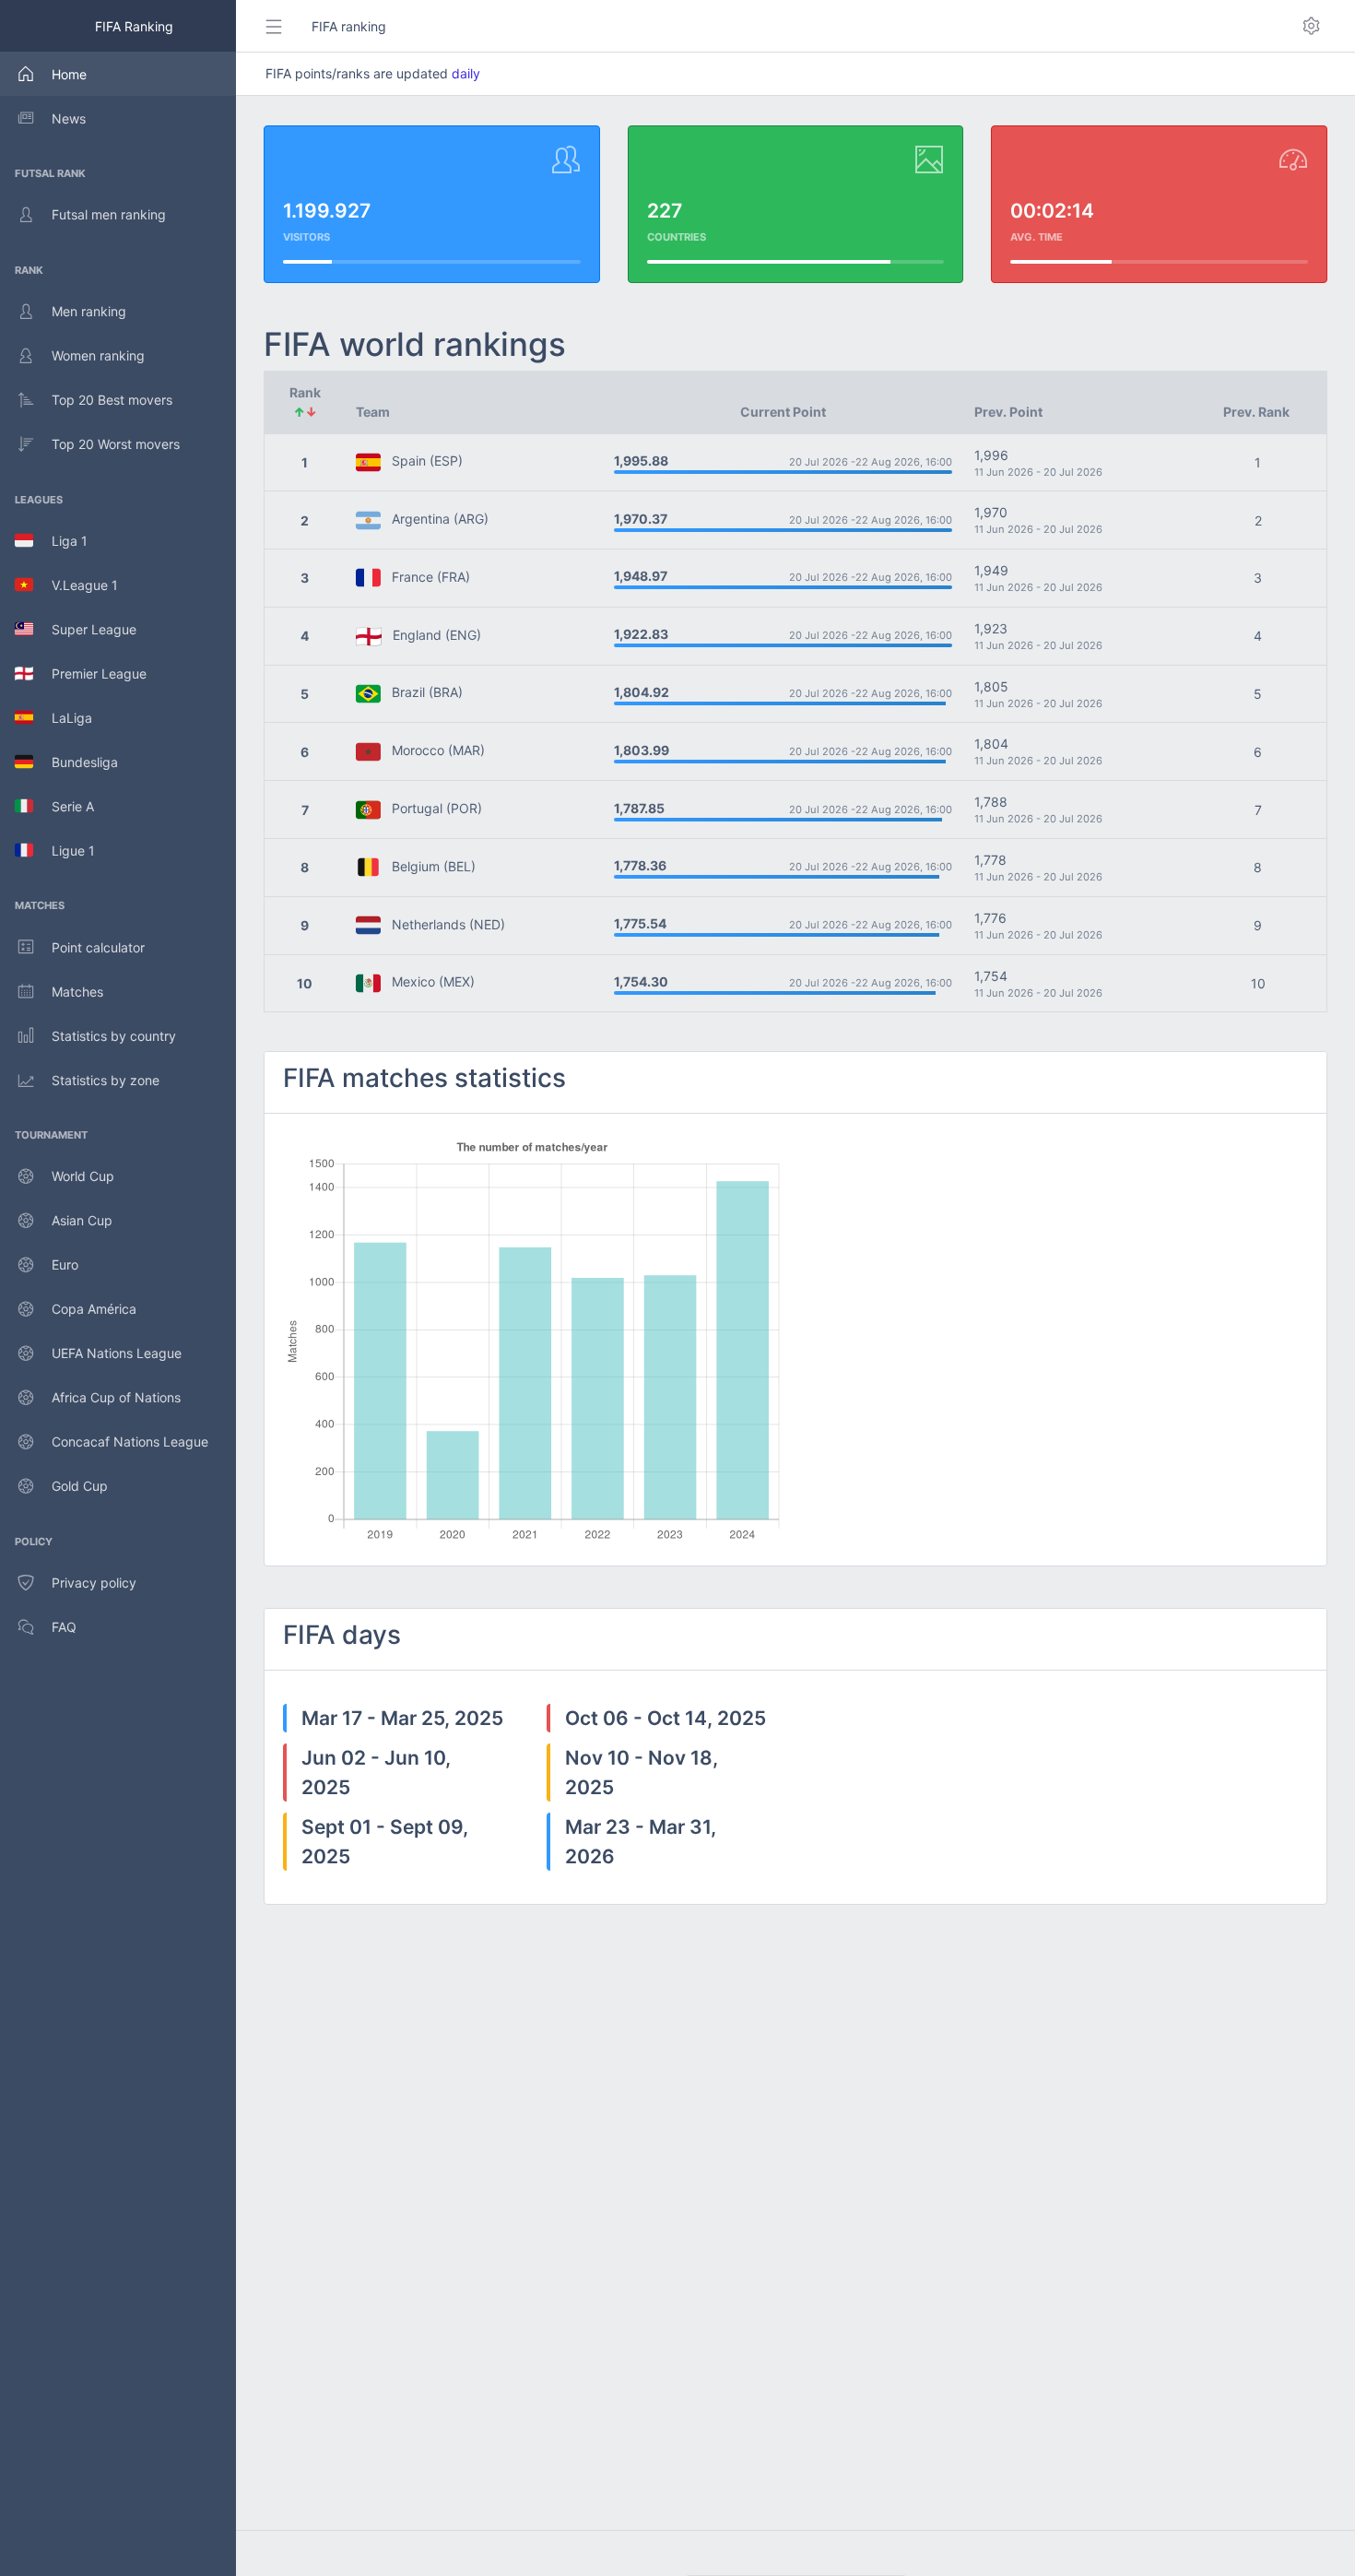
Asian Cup (82, 1220)
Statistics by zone (106, 1080)
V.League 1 (76, 585)
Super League (85, 629)
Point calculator (98, 947)
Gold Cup (80, 1486)
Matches (77, 992)
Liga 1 (60, 541)
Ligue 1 (64, 851)
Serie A (64, 806)
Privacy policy (94, 1583)
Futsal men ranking (109, 214)
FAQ (64, 1627)
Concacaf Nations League (130, 1442)
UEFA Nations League (117, 1353)
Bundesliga (76, 762)
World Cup (83, 1176)
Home (69, 74)
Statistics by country (114, 1036)
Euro (65, 1264)
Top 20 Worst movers (116, 444)
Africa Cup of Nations (116, 1397)
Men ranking (89, 311)
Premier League (90, 674)
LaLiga (63, 718)
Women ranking (98, 355)
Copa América (94, 1309)
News (69, 118)
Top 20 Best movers (112, 400)
